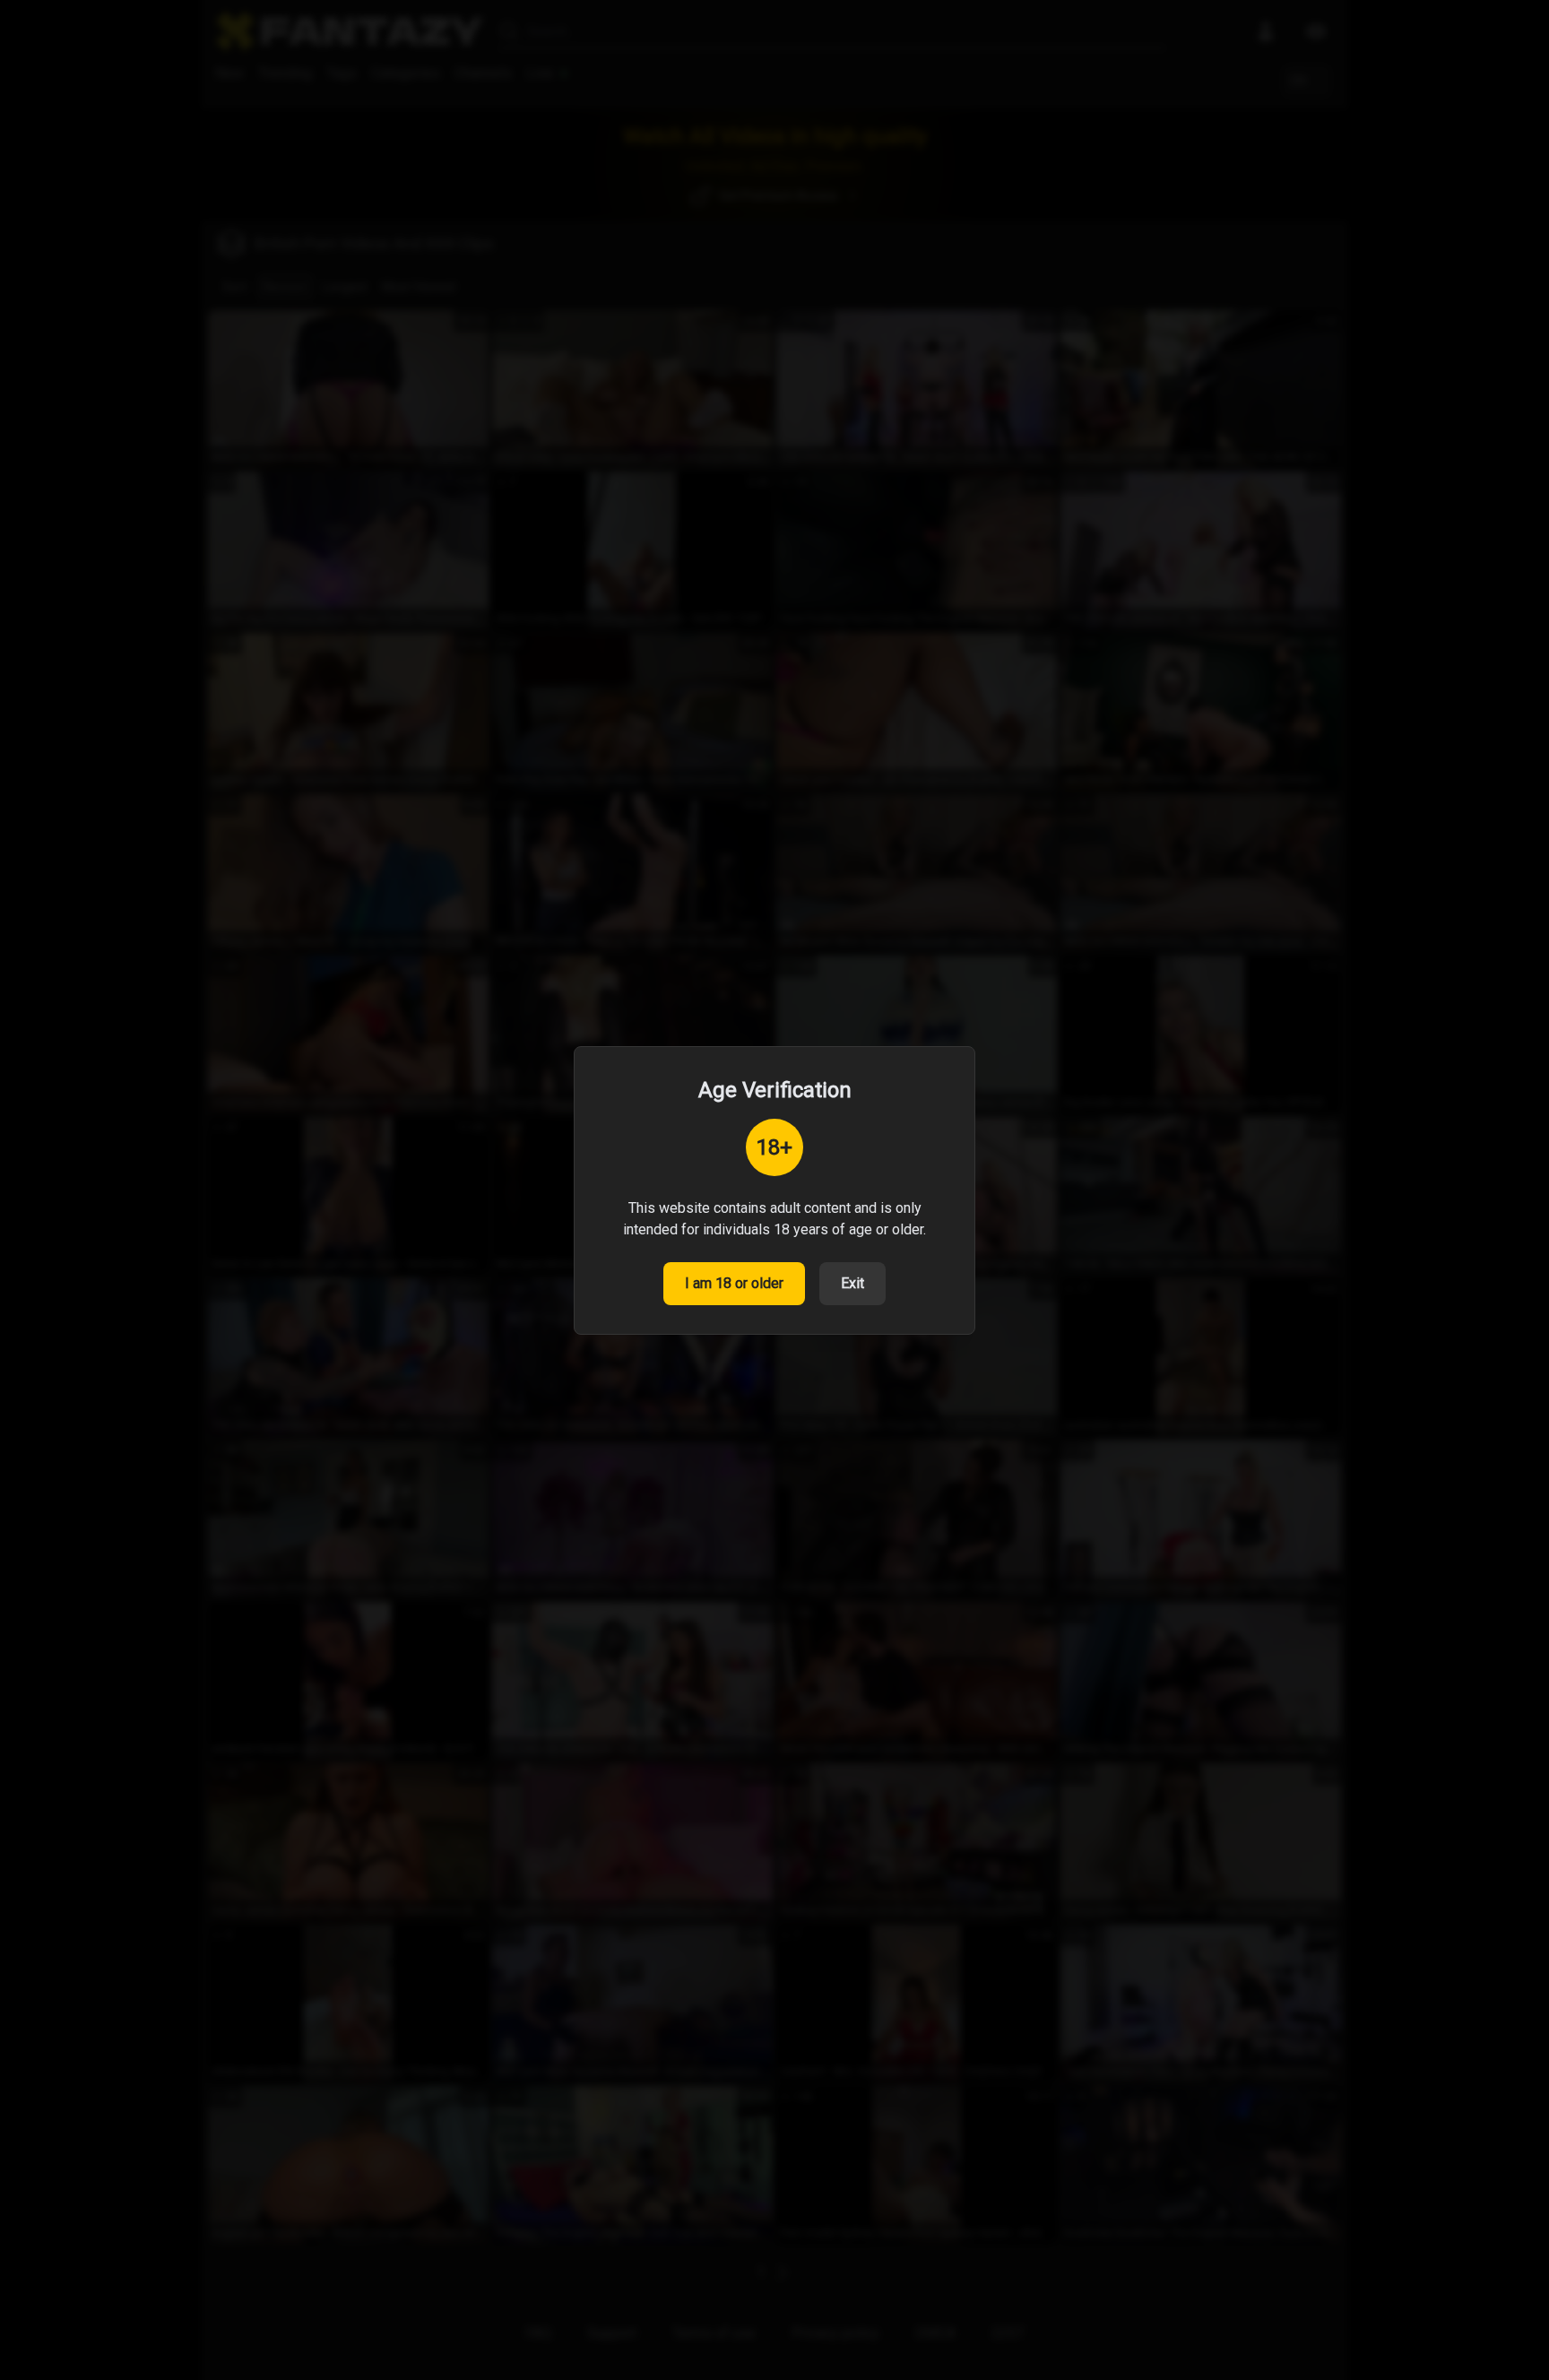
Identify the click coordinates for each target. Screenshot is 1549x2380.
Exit (852, 1283)
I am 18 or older (734, 1283)
